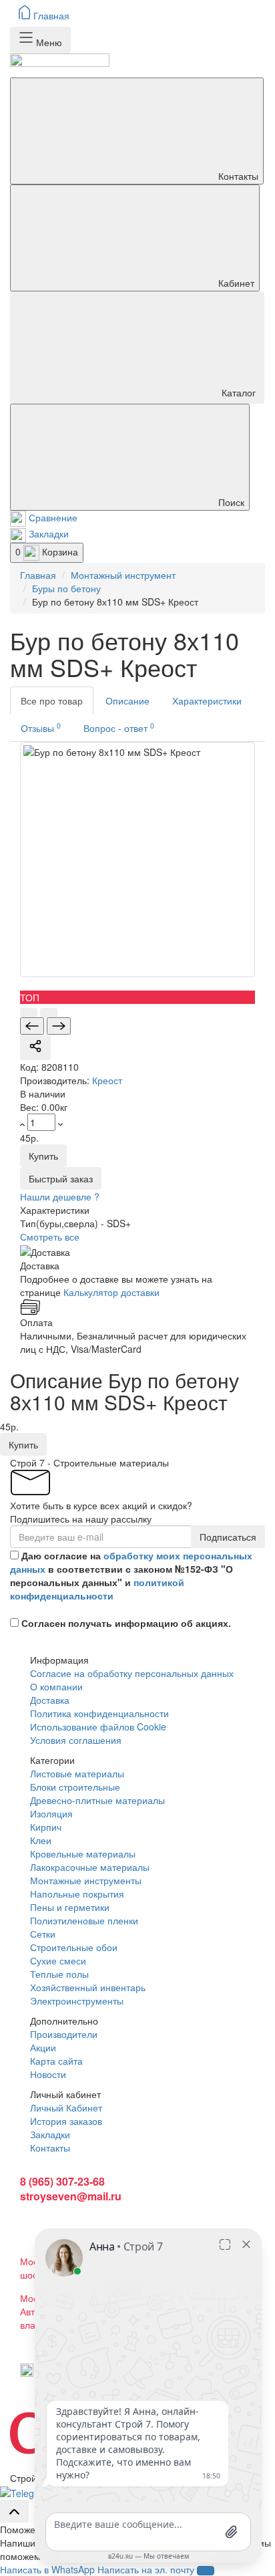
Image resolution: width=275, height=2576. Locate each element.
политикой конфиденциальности (97, 1589)
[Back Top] (14, 2511)
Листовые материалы (77, 1773)
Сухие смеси (58, 1960)
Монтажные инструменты (86, 1880)
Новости (48, 2074)
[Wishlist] (49, 1013)
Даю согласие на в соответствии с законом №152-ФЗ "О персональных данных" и (131, 1575)
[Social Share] (35, 1047)
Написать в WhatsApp (47, 2569)
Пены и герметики (70, 1907)
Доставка (50, 1700)
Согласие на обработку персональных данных (132, 1673)
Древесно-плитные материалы (97, 1800)
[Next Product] (59, 1026)
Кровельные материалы (83, 1853)
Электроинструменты (77, 2001)
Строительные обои (74, 1947)
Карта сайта (56, 2061)
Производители (64, 2034)
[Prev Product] (32, 1026)
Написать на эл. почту (146, 2569)
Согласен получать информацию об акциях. (126, 1623)
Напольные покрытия (77, 1894)
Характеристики (207, 700)
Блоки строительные (75, 1787)
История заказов (66, 2121)
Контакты (50, 2148)
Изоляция (51, 1813)
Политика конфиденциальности (99, 1713)
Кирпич (46, 1827)
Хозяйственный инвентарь (88, 1987)
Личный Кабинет (66, 2107)
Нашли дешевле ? (60, 1196)
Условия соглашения (76, 1740)
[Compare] (29, 1013)
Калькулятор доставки (111, 1292)
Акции (43, 2047)
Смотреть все (50, 1237)
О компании (56, 1686)
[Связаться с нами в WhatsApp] (27, 2491)
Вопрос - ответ (119, 728)
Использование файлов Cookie (98, 1726)
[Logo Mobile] (137, 66)
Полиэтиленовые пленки (84, 1920)
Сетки (43, 1934)
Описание (127, 700)
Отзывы (41, 728)
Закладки (50, 2134)
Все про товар (52, 700)
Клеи (41, 1840)
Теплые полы (59, 1974)
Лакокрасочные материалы (90, 1867)
